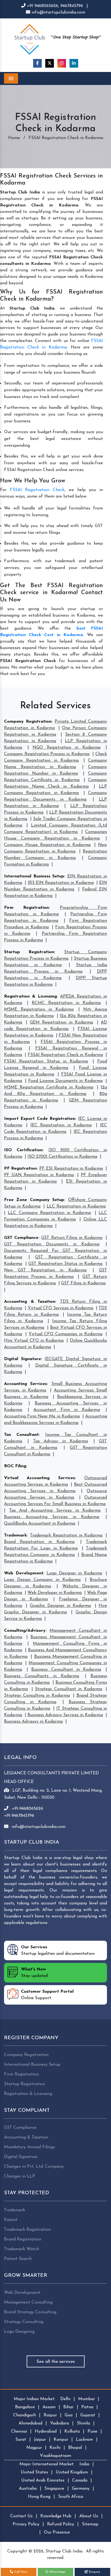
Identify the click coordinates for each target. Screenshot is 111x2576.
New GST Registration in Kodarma (45, 1270)
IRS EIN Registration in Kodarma (61, 883)
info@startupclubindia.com (58, 12)
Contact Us (21, 2516)
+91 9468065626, (43, 6)
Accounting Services (25, 1384)
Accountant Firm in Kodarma (67, 1410)
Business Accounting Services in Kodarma (52, 1517)
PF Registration (20, 1169)
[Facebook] (37, 63)
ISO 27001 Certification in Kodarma (62, 1157)
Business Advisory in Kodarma (33, 1722)
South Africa (71, 2497)
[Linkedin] (74, 63)
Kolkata (72, 2432)
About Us (89, 2516)
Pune (92, 2432)
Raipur (50, 2415)
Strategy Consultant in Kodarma (69, 1689)
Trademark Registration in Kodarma (66, 1535)
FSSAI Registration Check (37, 490)
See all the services (56, 2362)
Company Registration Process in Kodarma (47, 754)
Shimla (83, 2423)
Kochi (55, 2448)
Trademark (15, 1535)
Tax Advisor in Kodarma (61, 1441)
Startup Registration (29, 952)
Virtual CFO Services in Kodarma (60, 1308)
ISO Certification (23, 1150)
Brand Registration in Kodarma (39, 1542)
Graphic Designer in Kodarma (60, 1606)
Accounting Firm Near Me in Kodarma (42, 1416)
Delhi (65, 2399)
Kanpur (61, 2440)
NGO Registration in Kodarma (67, 748)
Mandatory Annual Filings (30, 2147)
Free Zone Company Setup (34, 1200)
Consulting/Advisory (25, 1631)
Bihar (68, 2407)
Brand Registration (23, 2239)
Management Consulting (28, 2302)
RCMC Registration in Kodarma (66, 1003)
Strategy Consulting (24, 2322)
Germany (81, 2489)
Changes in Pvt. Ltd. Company (34, 2167)
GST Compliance (21, 1238)
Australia (28, 2489)
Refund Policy (61, 2524)
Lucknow (84, 2440)
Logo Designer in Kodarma (74, 1573)
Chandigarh (25, 2415)
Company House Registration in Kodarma (47, 845)
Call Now (20, 2572)
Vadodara (60, 2423)
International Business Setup (34, 876)
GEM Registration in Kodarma (61, 1022)
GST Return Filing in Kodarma (72, 1238)
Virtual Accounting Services (39, 1478)
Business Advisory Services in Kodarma (65, 1715)
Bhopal (75, 2448)
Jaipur (40, 2440)
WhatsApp (57, 2572)
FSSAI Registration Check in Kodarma (65, 1055)
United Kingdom (72, 2472)
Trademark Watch (22, 2249)
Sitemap (90, 2524)
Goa (69, 2415)
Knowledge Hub (56, 2516)
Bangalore (25, 2407)
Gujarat (88, 2415)
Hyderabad (46, 2432)
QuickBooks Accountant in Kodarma (40, 1524)
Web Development (24, 1573)
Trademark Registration (27, 2230)
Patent (11, 2220)
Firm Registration (26, 908)
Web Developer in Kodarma (55, 1593)
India (84, 2464)
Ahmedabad (30, 2423)
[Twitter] (50, 63)
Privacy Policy (26, 2524)
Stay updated (34, 1973)
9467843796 (72, 6)
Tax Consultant (21, 1435)
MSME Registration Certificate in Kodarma (49, 1087)
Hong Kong (39, 2497)
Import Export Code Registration (40, 1119)
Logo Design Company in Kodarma (42, 1580)
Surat (21, 2440)
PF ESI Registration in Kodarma (71, 1169)
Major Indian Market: (34, 2399)
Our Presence (57, 2532)
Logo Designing (19, 2332)
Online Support (47, 1995)
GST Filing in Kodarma (83, 1283)
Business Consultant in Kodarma (66, 1670)
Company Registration (28, 722)
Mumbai (86, 2399)
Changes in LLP (20, 2176)
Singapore (54, 2489)
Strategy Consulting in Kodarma (37, 1696)
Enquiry (94, 2572)
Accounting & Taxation (30, 1302)
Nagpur (34, 2448)
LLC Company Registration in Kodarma (49, 1213)
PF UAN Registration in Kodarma (39, 1175)
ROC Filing (15, 1466)
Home (14, 138)
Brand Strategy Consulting (30, 2312)
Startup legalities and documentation (58, 1950)
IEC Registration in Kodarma (61, 1125)
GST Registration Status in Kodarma (65, 1264)
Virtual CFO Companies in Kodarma (65, 1334)
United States (34, 2472)
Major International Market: (47, 2464)
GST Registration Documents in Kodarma (52, 1244)
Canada (80, 2480)
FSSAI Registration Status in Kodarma (46, 1061)
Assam (49, 2407)
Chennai (19, 2432)
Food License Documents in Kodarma (65, 1081)
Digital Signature (22, 1359)
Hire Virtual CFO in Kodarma (34, 1341)
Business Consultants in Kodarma (41, 1676)
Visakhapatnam (55, 2456)
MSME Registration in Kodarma (39, 1009)
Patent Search (18, 2259)
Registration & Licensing (30, 996)
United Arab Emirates (43, 2480)
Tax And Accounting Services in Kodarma (55, 1511)
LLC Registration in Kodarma (76, 1206)
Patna (87, 2407)
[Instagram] (62, 63)
